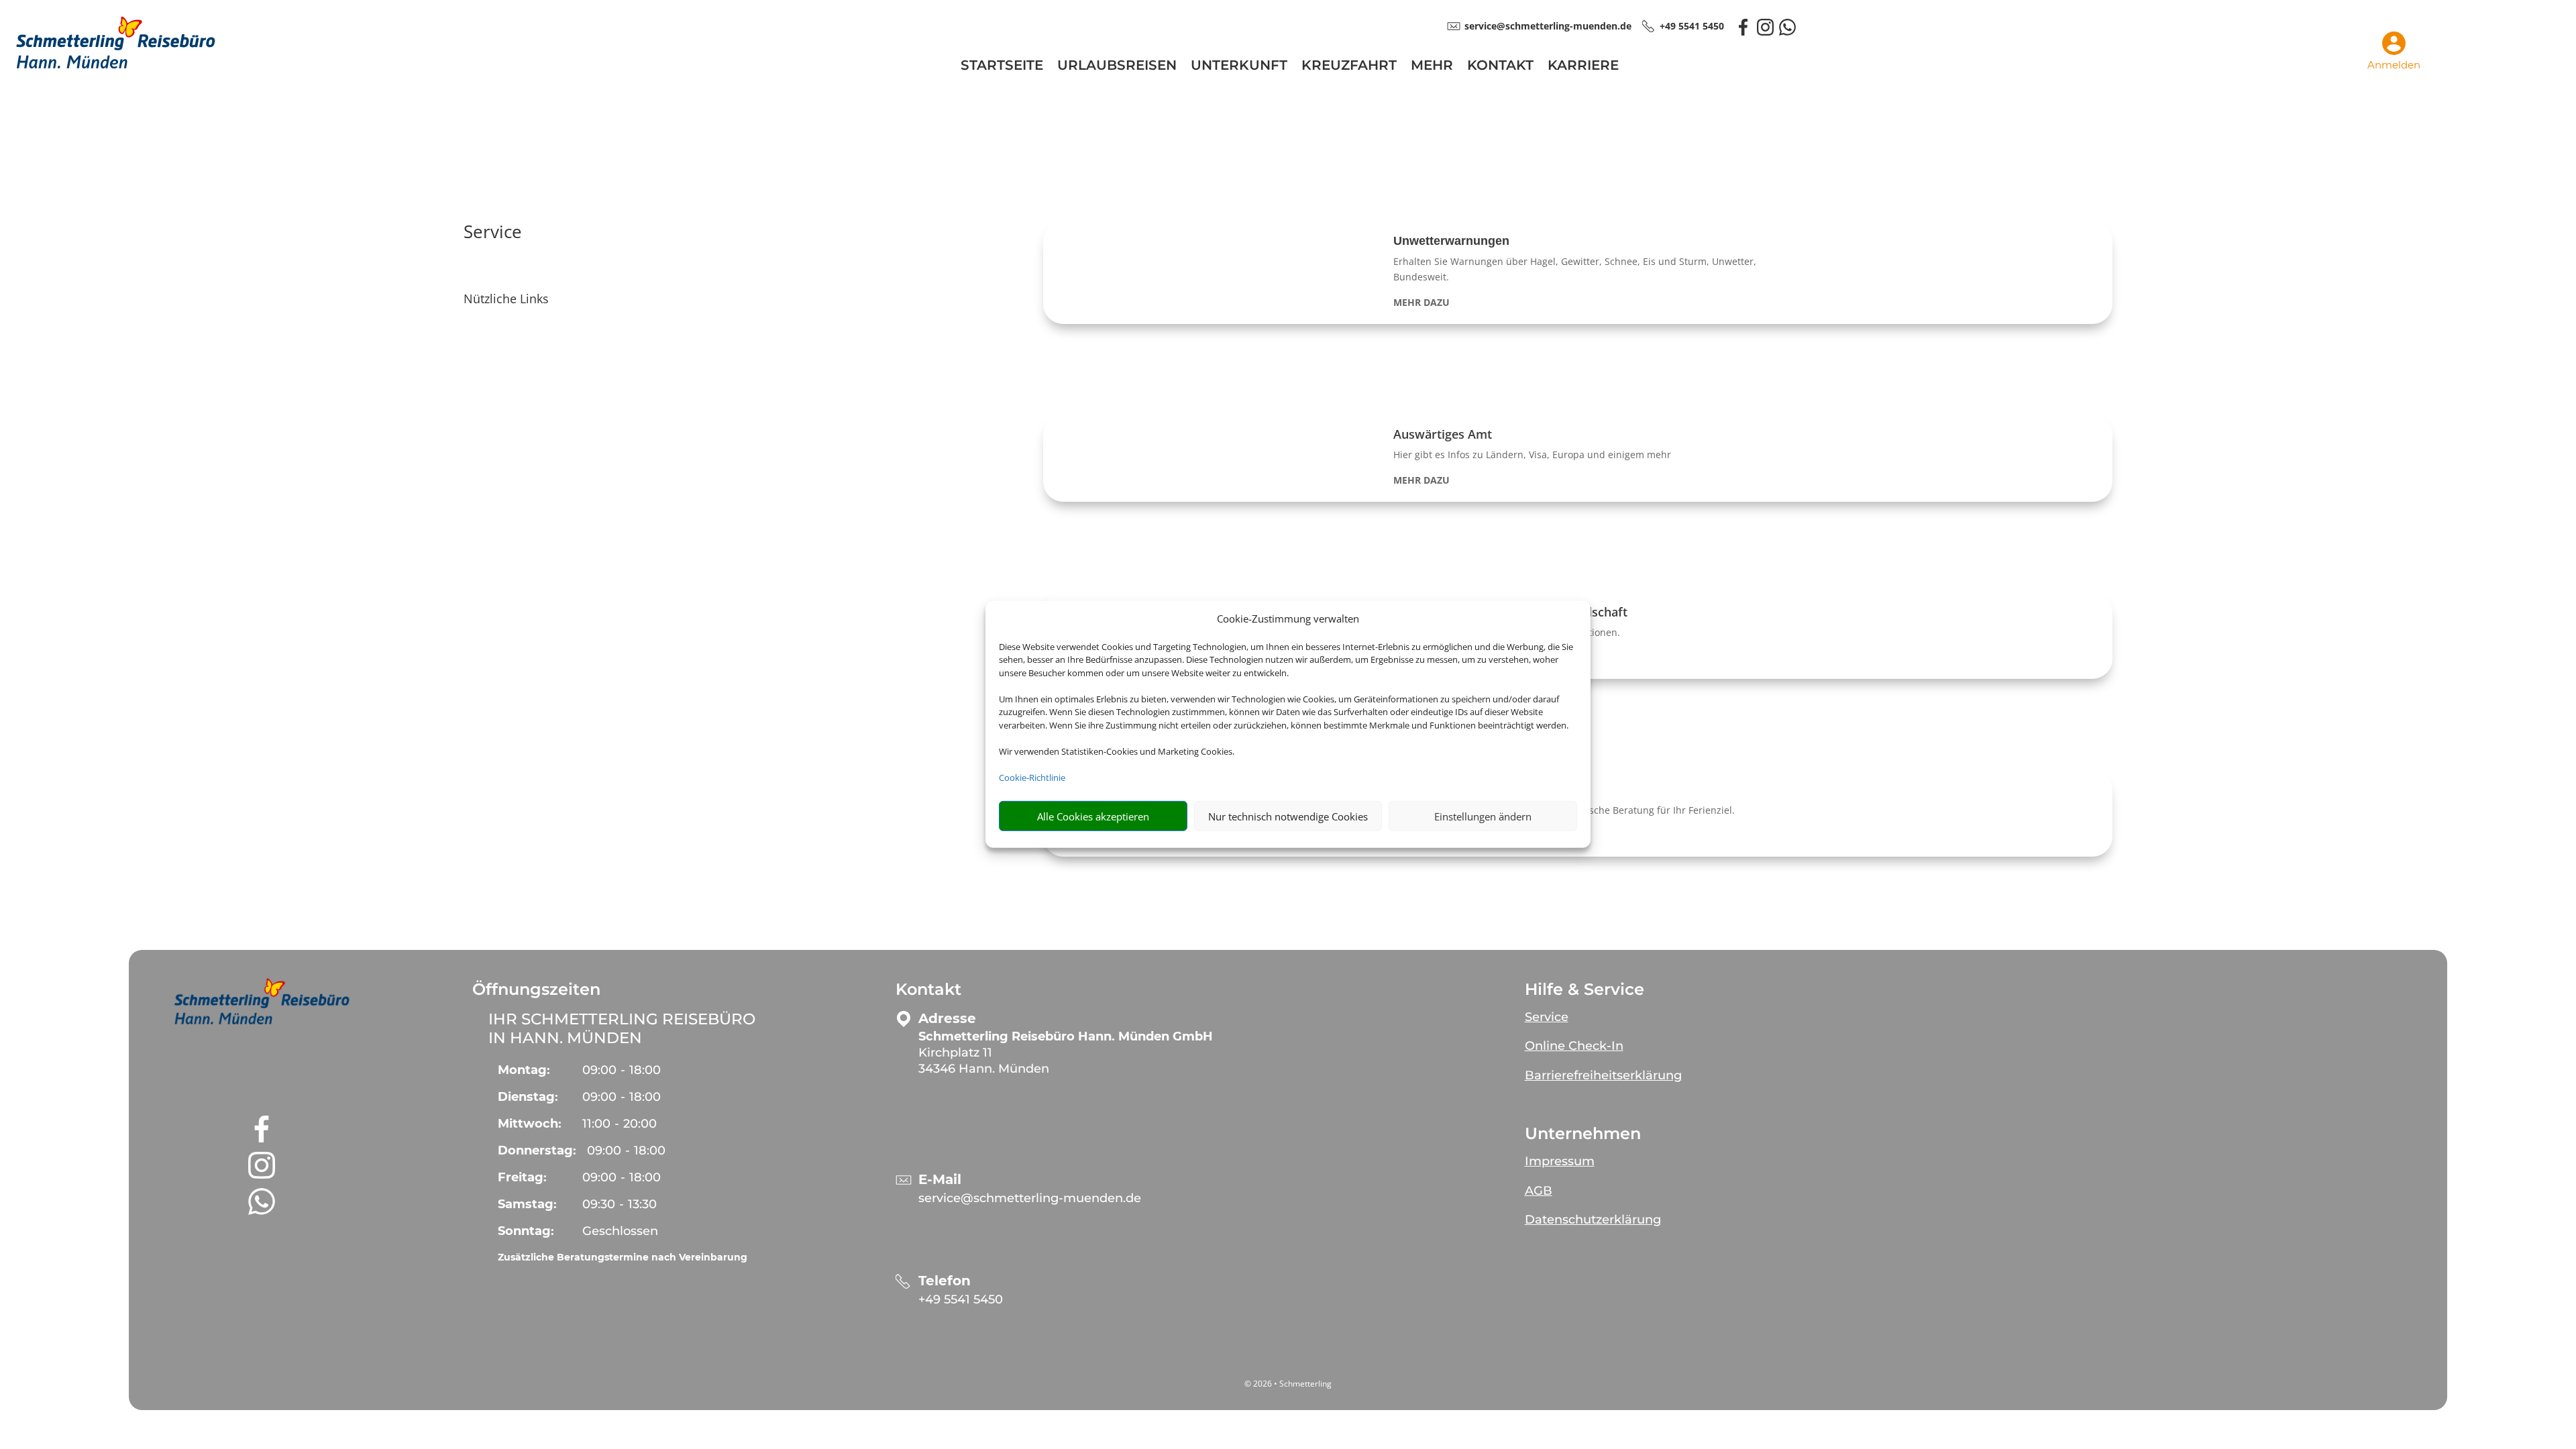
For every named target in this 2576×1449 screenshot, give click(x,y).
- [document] (622, 1070)
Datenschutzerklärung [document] (1593, 1220)
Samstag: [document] (527, 1204)
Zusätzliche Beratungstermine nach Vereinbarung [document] (623, 1257)
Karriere (1583, 67)
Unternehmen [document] (1583, 1134)
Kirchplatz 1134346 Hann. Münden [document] (1066, 1053)
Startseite (1002, 67)
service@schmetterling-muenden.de (1030, 1198)
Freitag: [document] (522, 1177)
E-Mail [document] (940, 1180)
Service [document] (493, 233)
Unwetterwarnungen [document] (1451, 241)
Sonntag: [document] (526, 1231)
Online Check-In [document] (1574, 1046)
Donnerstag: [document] (537, 1150)
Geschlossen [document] (620, 1231)
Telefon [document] (945, 1281)
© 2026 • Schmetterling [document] (1288, 1384)
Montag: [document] (524, 1070)
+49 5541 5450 (961, 1299)
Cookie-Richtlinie (1032, 777)
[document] (1578, 303)
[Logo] (115, 69)
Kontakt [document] (928, 989)
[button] (1577, 273)
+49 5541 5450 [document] (1692, 26)
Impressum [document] (1560, 1161)
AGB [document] (1539, 1191)
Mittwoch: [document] (530, 1124)
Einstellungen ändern (1483, 816)
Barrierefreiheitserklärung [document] (1603, 1075)
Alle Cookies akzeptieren (1093, 816)
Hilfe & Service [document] (1585, 989)
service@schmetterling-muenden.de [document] (1548, 26)
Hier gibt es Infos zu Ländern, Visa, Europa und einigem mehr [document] (1532, 454)
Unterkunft (1239, 67)
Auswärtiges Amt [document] (1443, 434)
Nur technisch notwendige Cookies (1288, 816)
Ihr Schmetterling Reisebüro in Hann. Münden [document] (622, 1028)
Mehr (1432, 67)
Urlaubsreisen (1117, 67)
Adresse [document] (947, 1019)
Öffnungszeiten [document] (536, 989)
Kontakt (1500, 67)
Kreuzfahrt (1349, 67)
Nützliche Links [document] (506, 300)
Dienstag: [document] (528, 1097)
